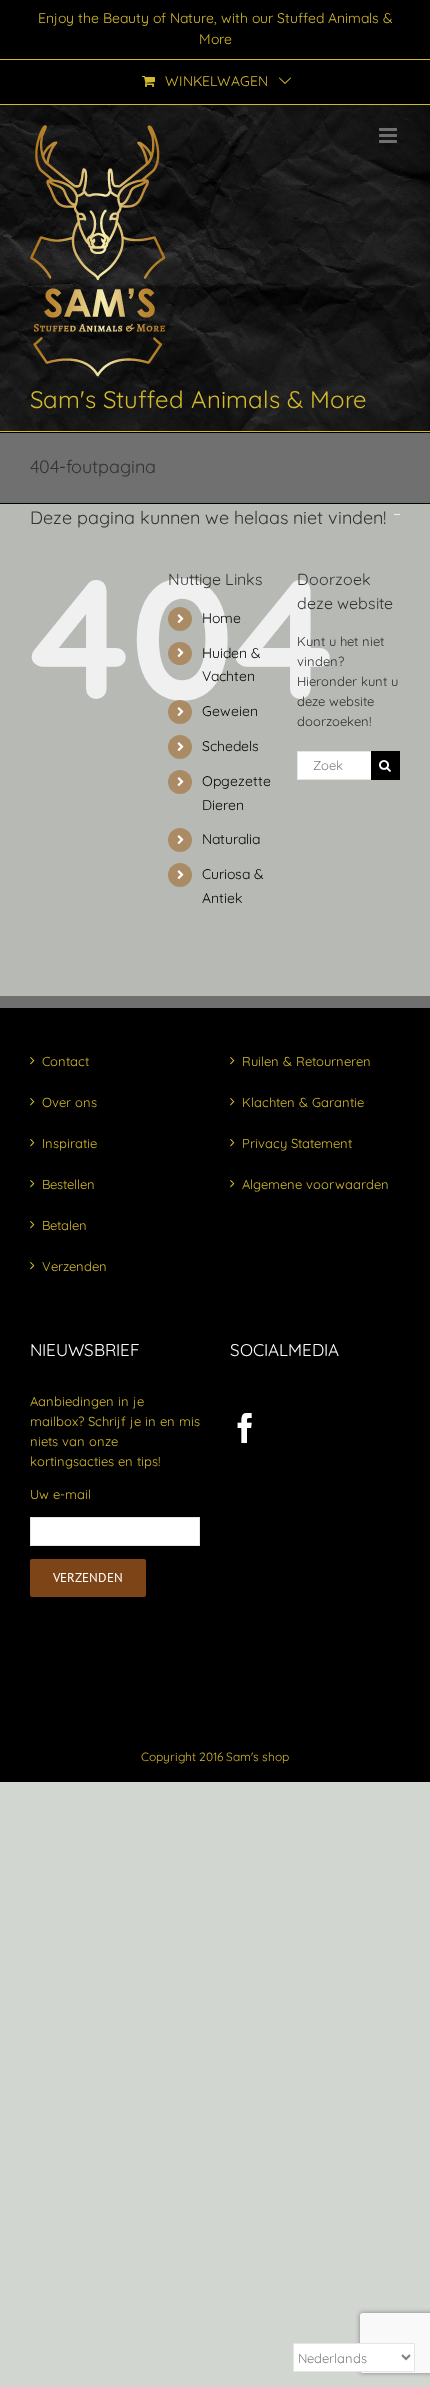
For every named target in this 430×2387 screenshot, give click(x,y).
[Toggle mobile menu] (389, 135)
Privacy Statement (297, 1143)
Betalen (64, 1225)
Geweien (230, 711)
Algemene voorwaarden (315, 1184)
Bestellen (68, 1184)
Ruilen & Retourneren (306, 1061)
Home (221, 618)
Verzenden (74, 1266)
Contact (65, 1061)
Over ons (69, 1102)
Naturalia (231, 839)
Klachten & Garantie (303, 1102)
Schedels (230, 746)
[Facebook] (245, 1428)
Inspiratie (69, 1143)
